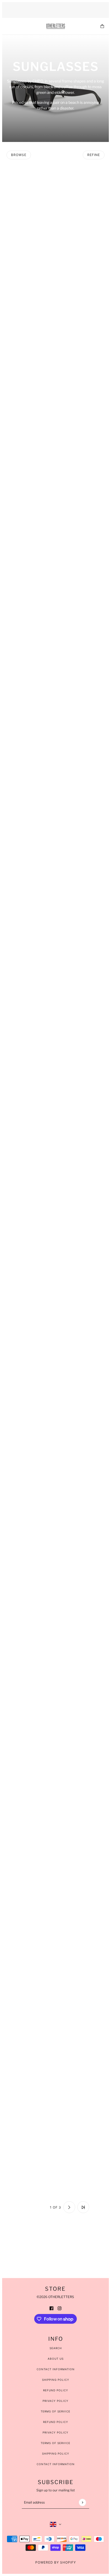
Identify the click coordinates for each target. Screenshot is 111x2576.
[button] (28, 2207)
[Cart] (102, 26)
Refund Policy (56, 2390)
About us (56, 2359)
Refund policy (56, 2422)
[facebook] (51, 2308)
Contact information (56, 2464)
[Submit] (82, 2502)
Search (56, 2348)
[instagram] (60, 2308)
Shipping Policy (56, 2380)
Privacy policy (55, 2432)
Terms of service (55, 2443)
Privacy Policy (55, 2401)
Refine (94, 155)
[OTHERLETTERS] (56, 26)
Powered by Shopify (56, 2562)
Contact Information (56, 2369)
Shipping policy (56, 2454)
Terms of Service (55, 2411)
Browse (19, 155)
